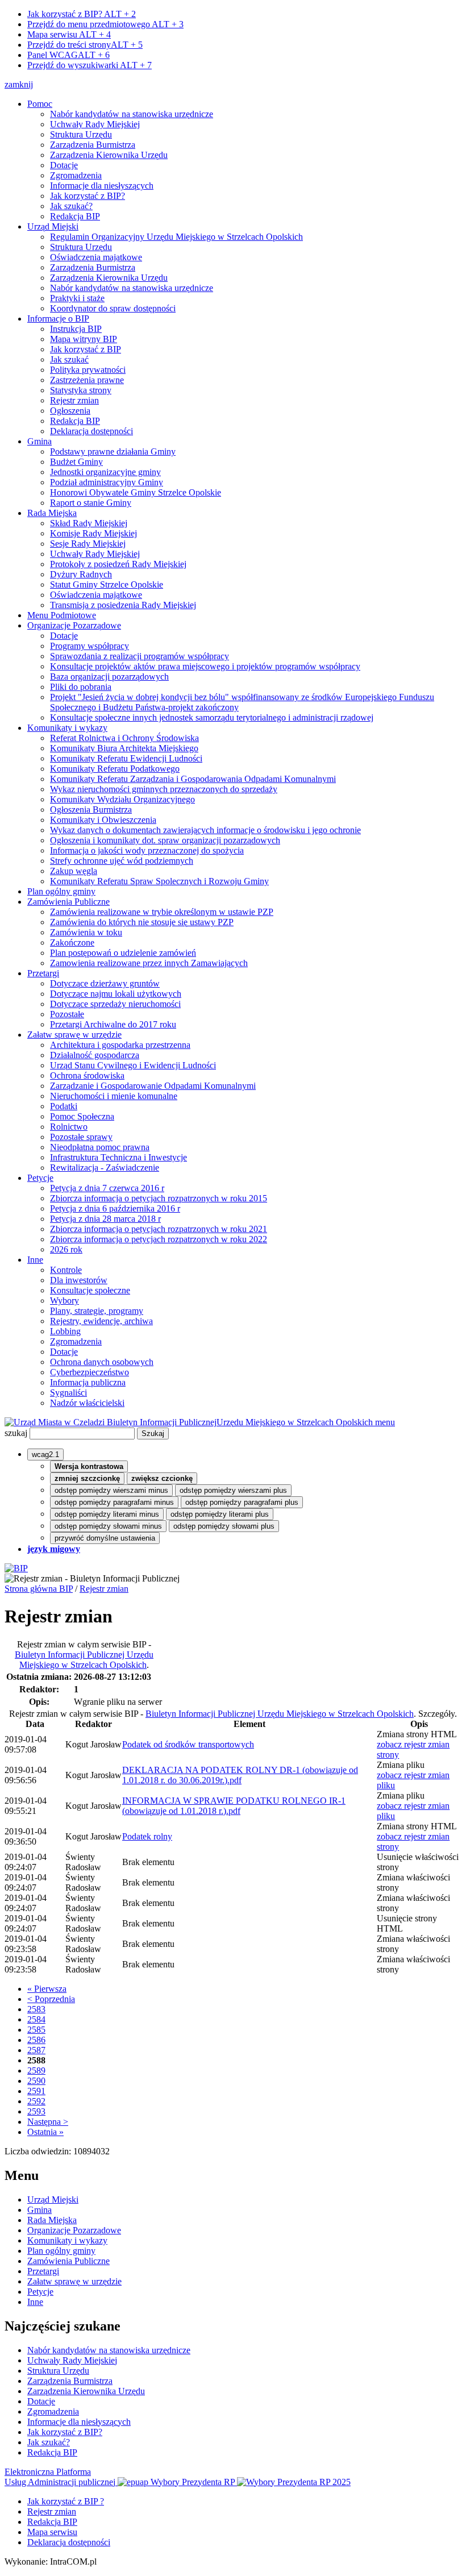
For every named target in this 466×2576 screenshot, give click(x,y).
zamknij (19, 84)
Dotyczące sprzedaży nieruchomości (115, 1004)
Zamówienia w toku (86, 932)
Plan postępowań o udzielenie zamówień (123, 953)
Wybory (65, 1301)
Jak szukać (69, 359)
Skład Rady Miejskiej (89, 523)
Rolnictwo (69, 1127)
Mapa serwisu (69, 34)
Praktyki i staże (77, 298)
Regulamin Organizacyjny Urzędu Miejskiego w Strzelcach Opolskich (176, 237)
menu (385, 1422)
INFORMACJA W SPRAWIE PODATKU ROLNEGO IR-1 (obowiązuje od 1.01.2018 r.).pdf (234, 1806)
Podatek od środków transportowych (188, 1744)
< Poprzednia (51, 1999)
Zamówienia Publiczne (68, 902)
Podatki (64, 1106)
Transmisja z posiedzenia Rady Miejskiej (123, 605)
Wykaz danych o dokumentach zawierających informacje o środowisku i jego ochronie (205, 830)
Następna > (48, 2122)
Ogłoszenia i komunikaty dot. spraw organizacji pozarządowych (165, 840)
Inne (35, 1260)
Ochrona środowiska (87, 1075)
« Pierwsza (47, 1989)
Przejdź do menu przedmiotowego (105, 24)
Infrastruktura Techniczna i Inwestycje (118, 1157)
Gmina (39, 441)
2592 (36, 2101)
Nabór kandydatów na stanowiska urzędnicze (132, 114)
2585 (36, 2030)
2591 (36, 2091)
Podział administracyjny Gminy (107, 482)
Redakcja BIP (75, 216)
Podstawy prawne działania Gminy (113, 451)
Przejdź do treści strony (85, 45)
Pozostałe (67, 1014)
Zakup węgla (74, 871)
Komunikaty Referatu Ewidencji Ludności (126, 758)
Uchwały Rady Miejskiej (95, 124)
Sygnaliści (68, 1393)
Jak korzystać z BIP (86, 349)
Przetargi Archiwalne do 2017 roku (113, 1024)
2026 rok (66, 1249)
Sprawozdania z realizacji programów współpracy (140, 656)
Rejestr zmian (74, 400)
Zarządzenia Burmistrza (93, 145)
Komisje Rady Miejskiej (93, 533)
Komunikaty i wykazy (67, 728)
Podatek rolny (147, 1836)
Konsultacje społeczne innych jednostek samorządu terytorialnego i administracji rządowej (212, 717)
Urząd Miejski (53, 226)
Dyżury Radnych (81, 574)
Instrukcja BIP (76, 329)
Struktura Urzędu (81, 134)
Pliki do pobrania (81, 687)
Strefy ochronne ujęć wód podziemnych (122, 861)
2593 (36, 2111)
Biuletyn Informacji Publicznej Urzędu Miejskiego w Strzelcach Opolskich (84, 1660)
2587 (36, 2050)
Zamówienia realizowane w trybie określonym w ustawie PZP (162, 912)
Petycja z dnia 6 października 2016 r (115, 1208)
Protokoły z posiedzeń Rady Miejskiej (118, 564)
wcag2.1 (45, 1455)
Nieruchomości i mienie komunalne (114, 1096)
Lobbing (65, 1331)
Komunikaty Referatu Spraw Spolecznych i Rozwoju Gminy (159, 881)
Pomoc (40, 104)
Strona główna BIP (39, 1589)
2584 (36, 2019)
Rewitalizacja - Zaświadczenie (105, 1168)
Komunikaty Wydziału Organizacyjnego (122, 799)
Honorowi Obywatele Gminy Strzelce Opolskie (136, 492)
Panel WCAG (68, 55)
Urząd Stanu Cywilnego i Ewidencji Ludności (133, 1065)
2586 (36, 2040)
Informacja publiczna (88, 1382)
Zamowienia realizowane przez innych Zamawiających (149, 963)
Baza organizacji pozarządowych (109, 677)
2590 (36, 2081)
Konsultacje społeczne (90, 1290)
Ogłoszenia (70, 411)
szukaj (16, 1433)
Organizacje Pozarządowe (74, 625)
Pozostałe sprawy (81, 1137)
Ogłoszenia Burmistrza (91, 810)
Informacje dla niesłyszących (102, 186)
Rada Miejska (52, 513)
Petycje (40, 1178)
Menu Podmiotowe (62, 615)
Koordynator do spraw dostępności (113, 308)
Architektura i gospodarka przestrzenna (120, 1045)
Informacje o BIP (58, 319)
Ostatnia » (45, 2132)
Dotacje (64, 165)
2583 (36, 2009)
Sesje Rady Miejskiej (88, 544)
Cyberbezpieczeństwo (90, 1372)
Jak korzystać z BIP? (82, 14)
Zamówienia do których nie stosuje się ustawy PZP (142, 922)
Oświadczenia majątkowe (96, 257)
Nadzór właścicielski (87, 1403)
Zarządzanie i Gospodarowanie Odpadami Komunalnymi (153, 1086)
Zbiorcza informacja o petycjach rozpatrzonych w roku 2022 (159, 1239)
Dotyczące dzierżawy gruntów (105, 983)
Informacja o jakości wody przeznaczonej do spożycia (147, 850)
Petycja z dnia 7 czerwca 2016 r (107, 1188)
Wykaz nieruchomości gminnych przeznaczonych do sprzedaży (164, 789)
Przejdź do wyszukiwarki (90, 65)
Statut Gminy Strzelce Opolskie (107, 584)
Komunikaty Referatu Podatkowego (115, 769)
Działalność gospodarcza (95, 1055)
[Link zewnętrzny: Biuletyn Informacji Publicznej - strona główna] (16, 1568)
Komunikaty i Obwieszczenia (103, 820)
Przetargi (43, 973)
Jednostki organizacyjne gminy (105, 472)
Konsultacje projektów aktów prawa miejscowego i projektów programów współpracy (205, 666)
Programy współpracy (90, 646)
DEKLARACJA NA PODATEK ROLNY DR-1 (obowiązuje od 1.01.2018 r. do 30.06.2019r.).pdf (240, 1775)
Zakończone (72, 942)
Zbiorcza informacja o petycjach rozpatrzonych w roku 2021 (159, 1229)
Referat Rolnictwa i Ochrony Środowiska (124, 738)
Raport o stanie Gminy (91, 503)
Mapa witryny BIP (84, 339)
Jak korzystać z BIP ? (66, 2501)
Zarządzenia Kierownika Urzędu (109, 155)
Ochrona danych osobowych (102, 1362)
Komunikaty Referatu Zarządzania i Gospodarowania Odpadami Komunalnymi (193, 779)
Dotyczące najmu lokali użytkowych (116, 994)
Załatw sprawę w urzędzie (74, 1035)
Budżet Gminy (76, 462)
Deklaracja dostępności (91, 431)
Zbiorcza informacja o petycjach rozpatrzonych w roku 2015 (159, 1198)
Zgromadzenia (76, 175)
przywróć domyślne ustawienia (105, 1538)
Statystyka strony (81, 390)
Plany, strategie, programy (97, 1311)
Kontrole (66, 1270)
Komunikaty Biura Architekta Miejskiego (124, 748)
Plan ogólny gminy (61, 891)
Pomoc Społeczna (82, 1116)
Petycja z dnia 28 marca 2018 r (105, 1219)
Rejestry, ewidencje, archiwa (101, 1321)
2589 (36, 2071)
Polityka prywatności (88, 370)
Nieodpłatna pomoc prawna (100, 1147)
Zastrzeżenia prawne (87, 380)
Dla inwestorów (79, 1280)
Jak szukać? (71, 206)
